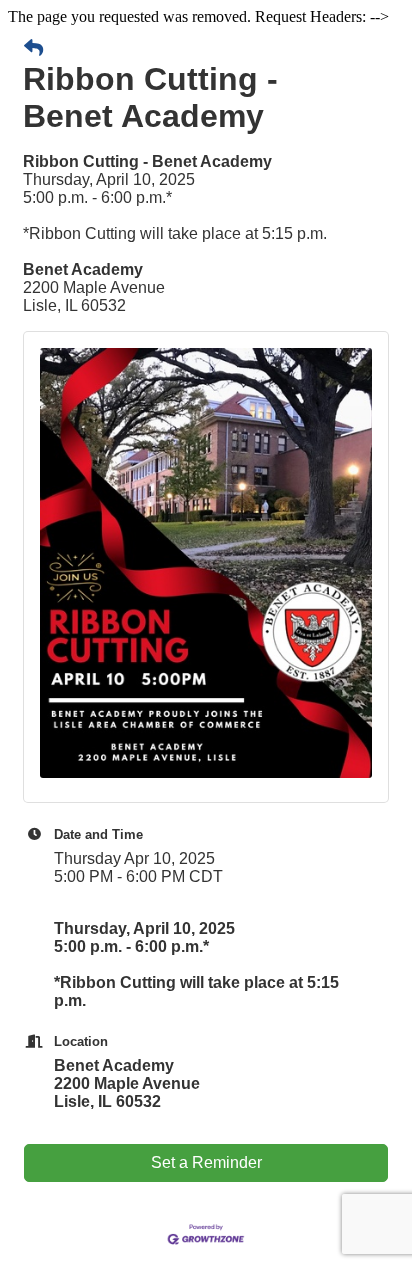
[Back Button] (33, 49)
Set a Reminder (206, 1162)
